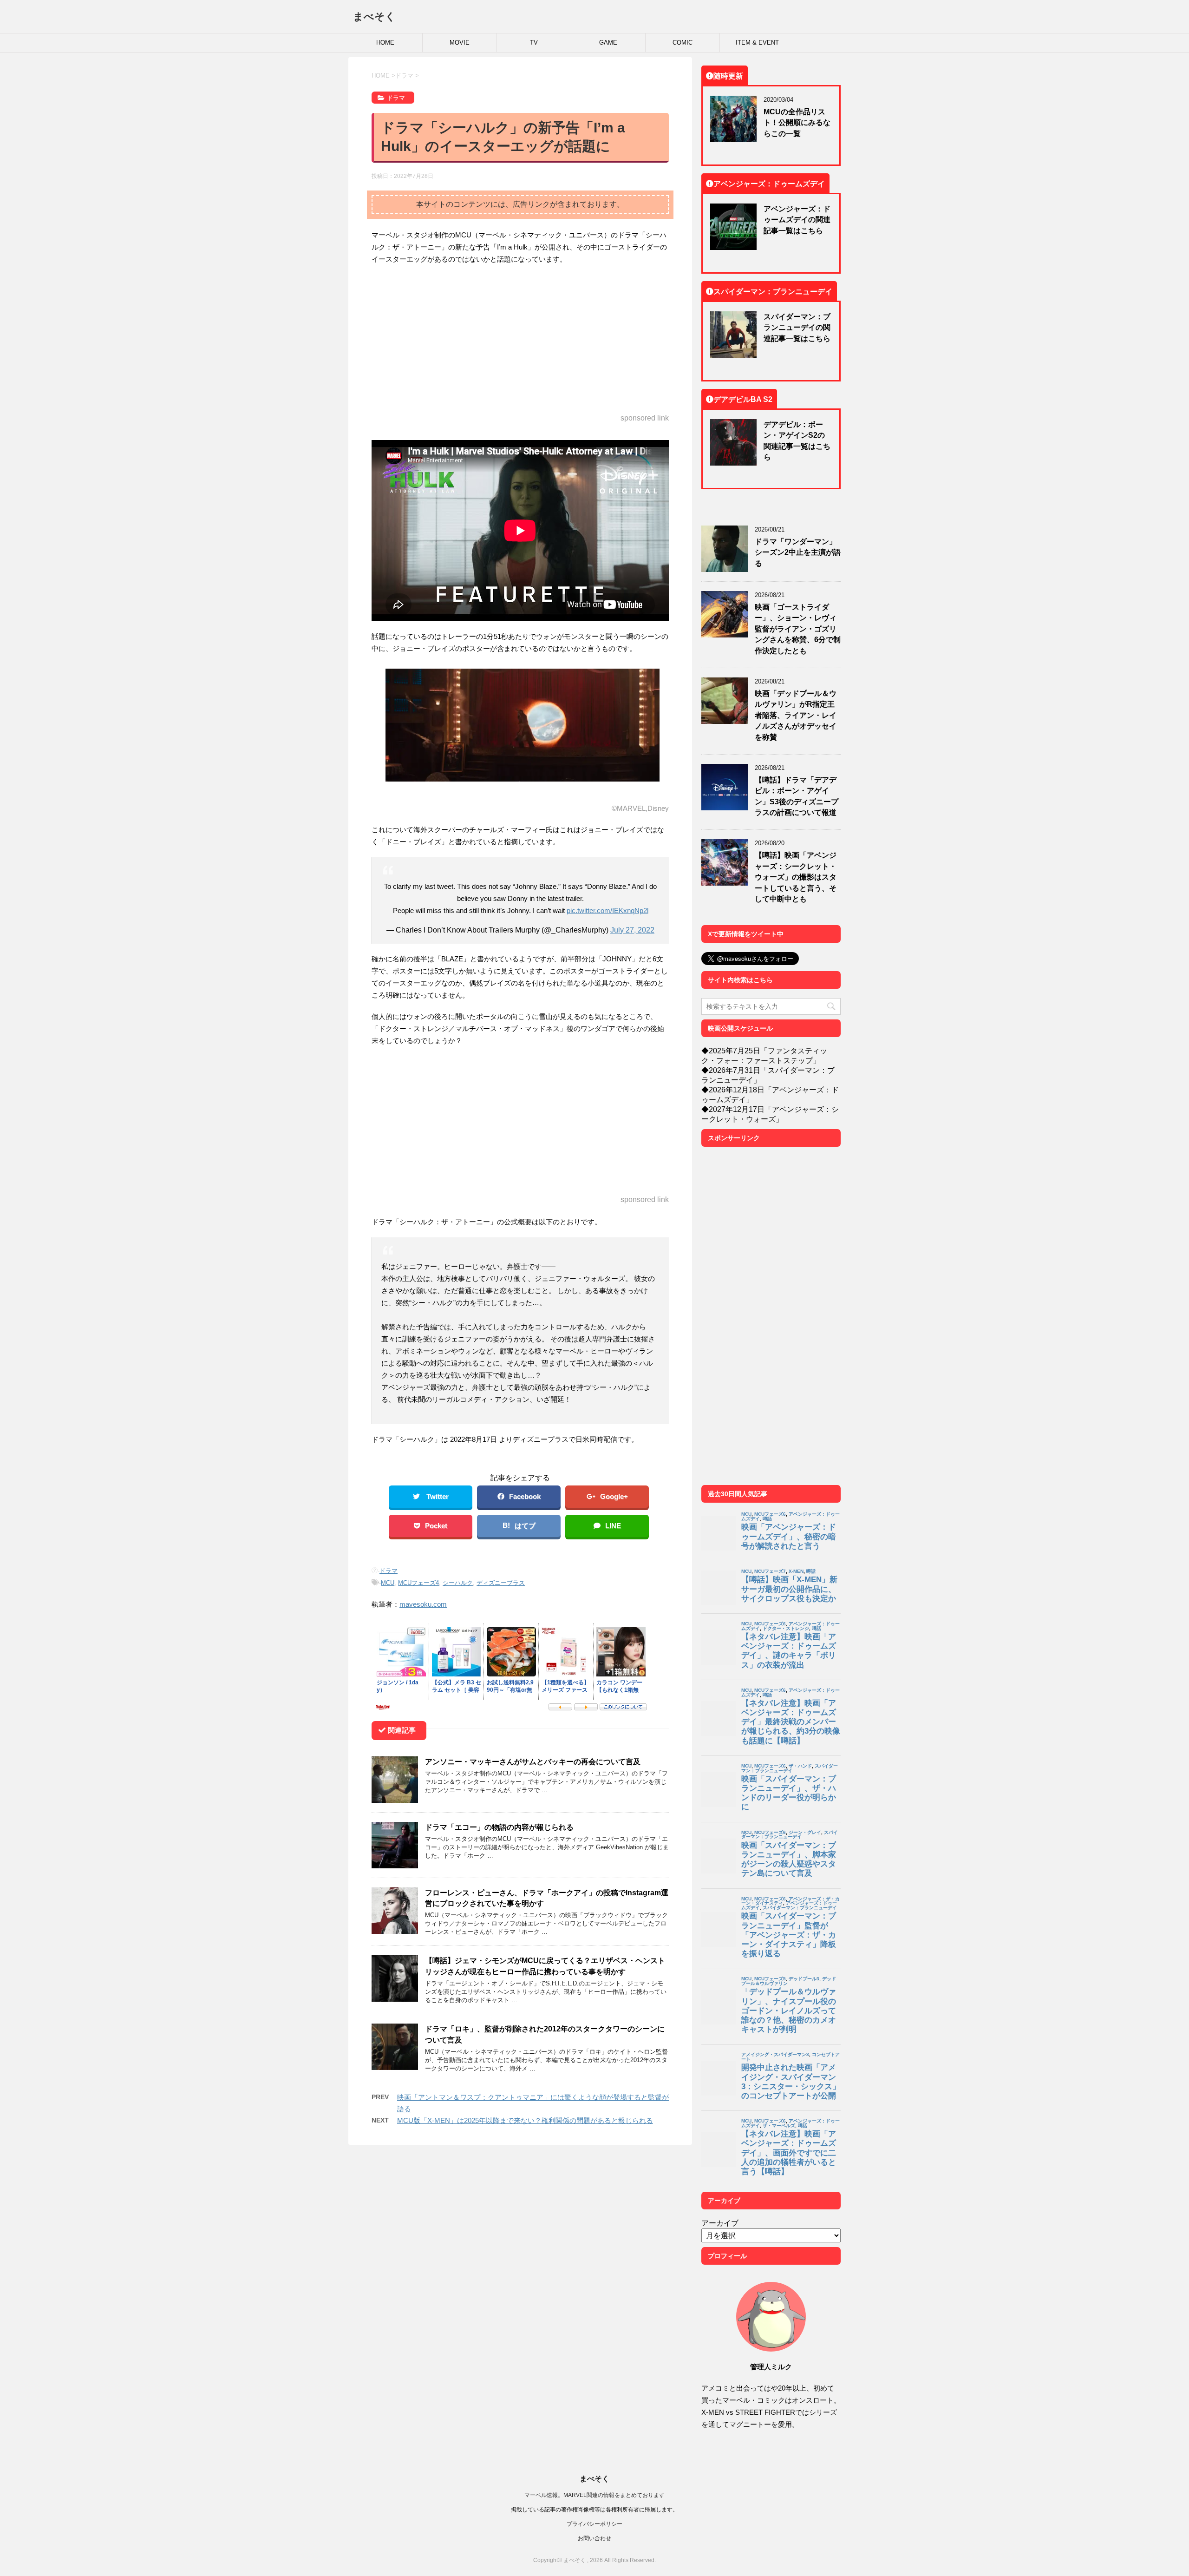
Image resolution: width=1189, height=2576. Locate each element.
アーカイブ (720, 2223)
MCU (388, 1583)
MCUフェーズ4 (418, 1583)
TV (534, 43)
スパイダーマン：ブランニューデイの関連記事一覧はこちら (797, 327)
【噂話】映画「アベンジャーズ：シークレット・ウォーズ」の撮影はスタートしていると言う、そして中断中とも (796, 877)
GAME (608, 43)
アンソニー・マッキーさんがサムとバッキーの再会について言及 (533, 1761)
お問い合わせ (594, 2538)
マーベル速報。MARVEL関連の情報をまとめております (594, 2495)
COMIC (683, 43)
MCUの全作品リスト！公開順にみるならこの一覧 (797, 122)
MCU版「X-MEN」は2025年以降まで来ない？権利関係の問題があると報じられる (525, 2120)
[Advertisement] (520, 340)
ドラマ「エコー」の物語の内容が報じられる (499, 1827)
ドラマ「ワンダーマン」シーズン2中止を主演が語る (798, 552)
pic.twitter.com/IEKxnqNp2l (608, 910)
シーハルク (458, 1583)
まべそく (374, 16)
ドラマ (389, 1571)
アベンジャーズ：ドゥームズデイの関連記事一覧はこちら (797, 220)
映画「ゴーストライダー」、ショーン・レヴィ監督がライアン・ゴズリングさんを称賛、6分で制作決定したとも (798, 629)
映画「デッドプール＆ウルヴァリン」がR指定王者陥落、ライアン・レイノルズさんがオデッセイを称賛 (796, 715)
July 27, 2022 (632, 930)
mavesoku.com (423, 1604)
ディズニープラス (501, 1583)
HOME (385, 43)
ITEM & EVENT (757, 43)
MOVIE (460, 43)
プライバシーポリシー (594, 2524)
